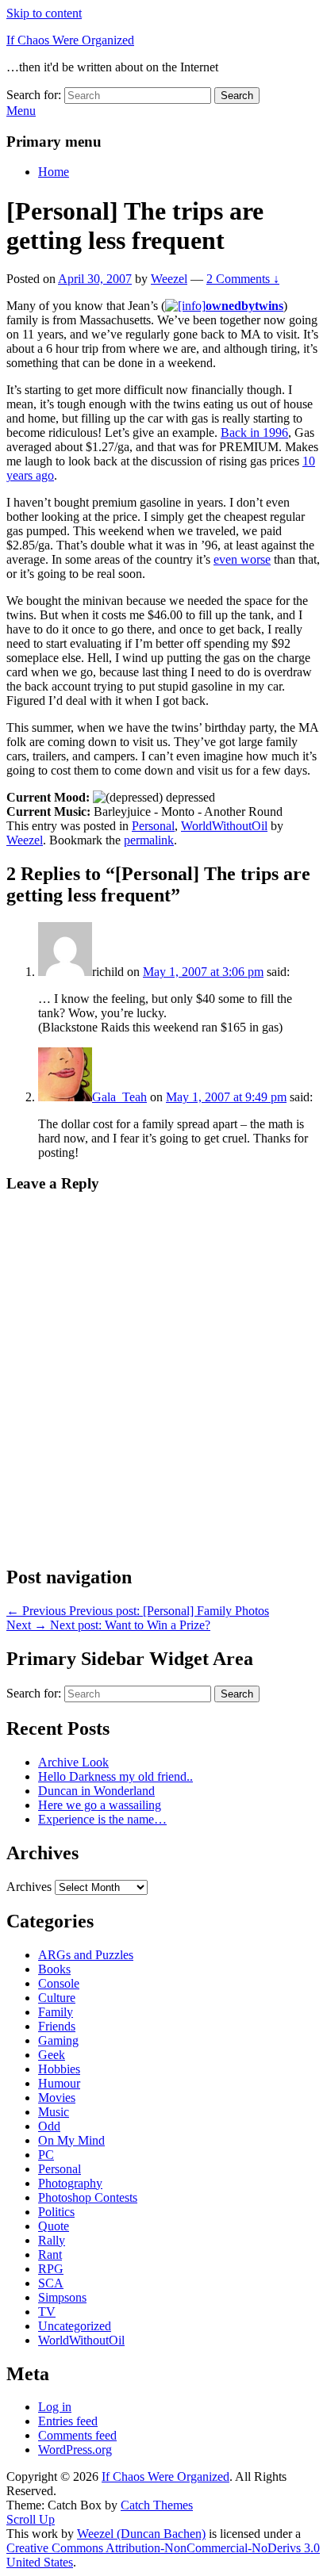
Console (59, 1983)
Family (56, 2012)
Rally (52, 2240)
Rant (50, 2254)
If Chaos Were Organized (70, 40)
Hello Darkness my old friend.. (115, 1776)
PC (46, 2155)
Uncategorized (75, 2326)
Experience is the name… (102, 1819)
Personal (153, 826)
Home (54, 172)
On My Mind (71, 2140)
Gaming (58, 2040)
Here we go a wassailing (100, 1805)
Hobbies (59, 2069)
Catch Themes (157, 2505)
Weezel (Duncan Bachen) (141, 2534)
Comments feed (77, 2435)
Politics (56, 2212)
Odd (49, 2126)
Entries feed (68, 2421)
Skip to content (44, 13)
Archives (29, 1887)
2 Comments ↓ (243, 279)
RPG (51, 2269)
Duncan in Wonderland (96, 1791)
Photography (70, 2183)
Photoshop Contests (88, 2197)
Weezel (169, 279)
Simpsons (62, 2297)
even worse (242, 559)
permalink (149, 840)
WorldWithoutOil (224, 826)
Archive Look (73, 1762)
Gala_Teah (119, 1097)
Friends (57, 2026)
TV (47, 2312)
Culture (57, 1998)
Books (54, 1969)
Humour (59, 2083)
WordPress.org (75, 2450)
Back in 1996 (254, 433)
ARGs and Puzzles (86, 1955)
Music (54, 2112)
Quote (54, 2226)
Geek (52, 2055)
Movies (57, 2098)
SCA (51, 2283)
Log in (55, 2407)
